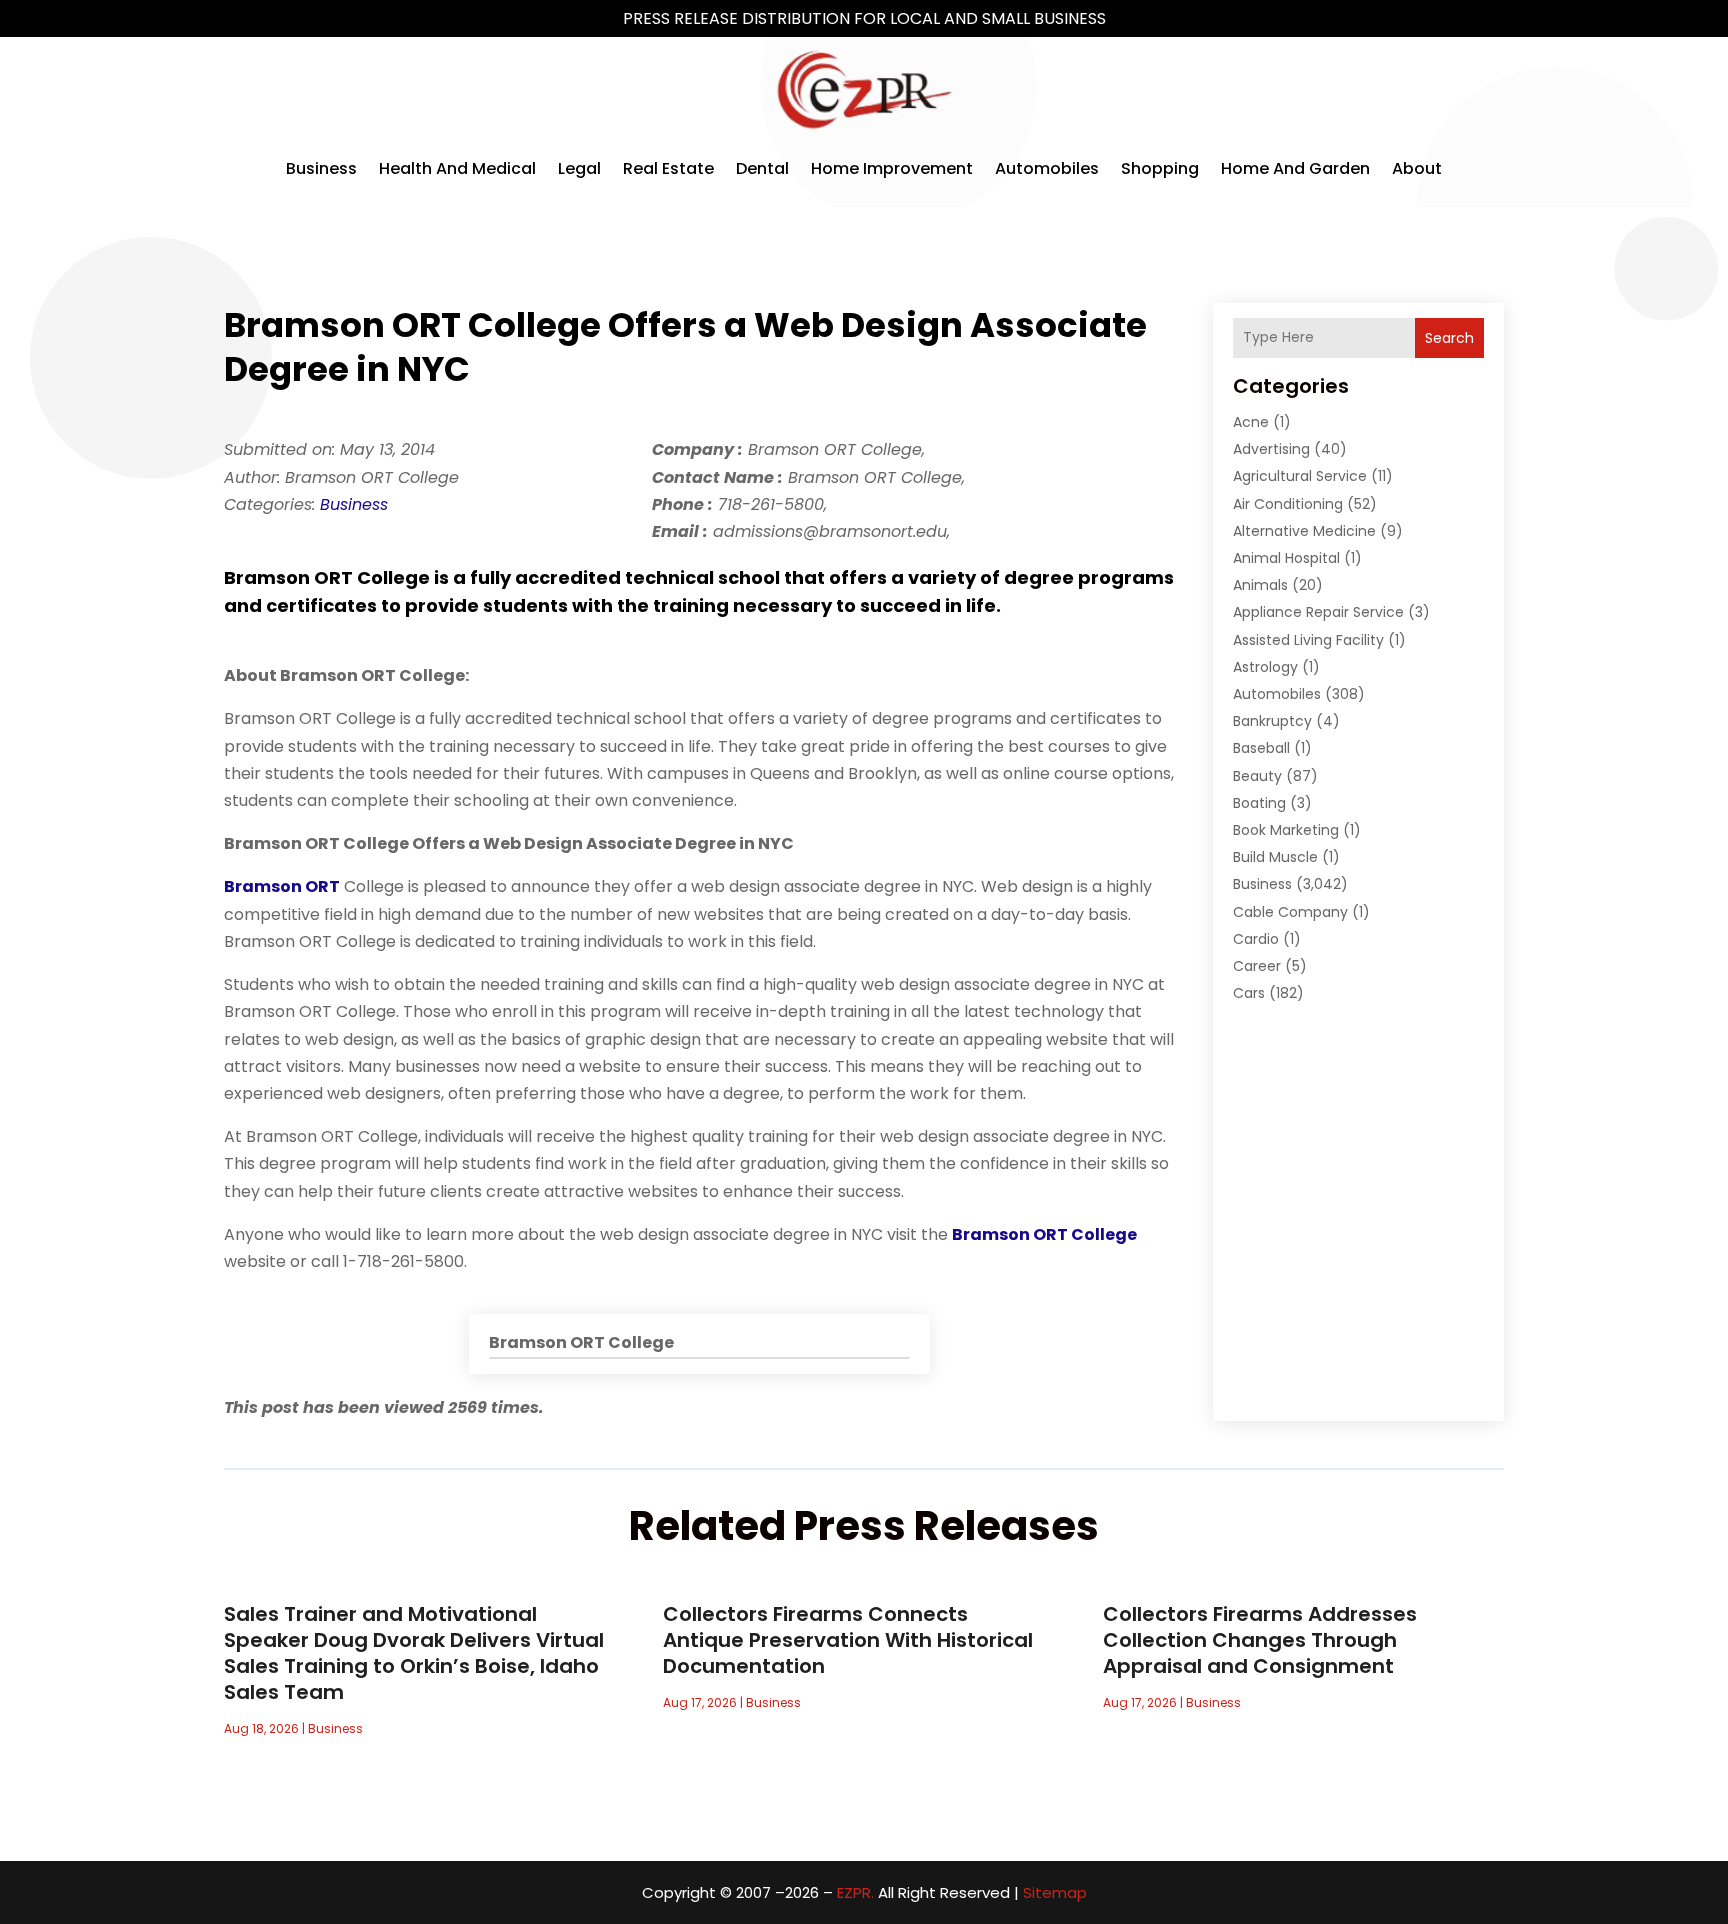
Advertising (1271, 449)
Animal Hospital (1286, 558)
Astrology (1265, 667)
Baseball (1261, 748)
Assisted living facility (1308, 640)
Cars (1249, 993)
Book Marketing (1286, 830)
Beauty (1257, 776)
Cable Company (1290, 912)
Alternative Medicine (1304, 531)
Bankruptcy (1272, 721)
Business (321, 168)
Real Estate (668, 168)
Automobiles (1047, 168)
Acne (1251, 422)
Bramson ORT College (1044, 1234)
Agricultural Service (1300, 476)
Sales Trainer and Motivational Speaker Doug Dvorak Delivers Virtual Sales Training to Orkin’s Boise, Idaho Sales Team (414, 1653)
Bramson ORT (282, 886)
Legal (579, 168)
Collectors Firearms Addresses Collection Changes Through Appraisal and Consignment (1260, 1640)
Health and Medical (457, 168)
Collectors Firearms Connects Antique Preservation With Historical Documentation (848, 1640)
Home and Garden (1295, 168)
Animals (1260, 585)
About (1417, 168)
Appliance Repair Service (1318, 612)
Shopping (1160, 168)
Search (1449, 338)
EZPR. (855, 1892)
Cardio (1256, 939)
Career (1257, 966)
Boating (1259, 803)
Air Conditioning (1288, 504)
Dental (762, 168)
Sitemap (1055, 1892)
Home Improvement (892, 168)
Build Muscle (1275, 857)
